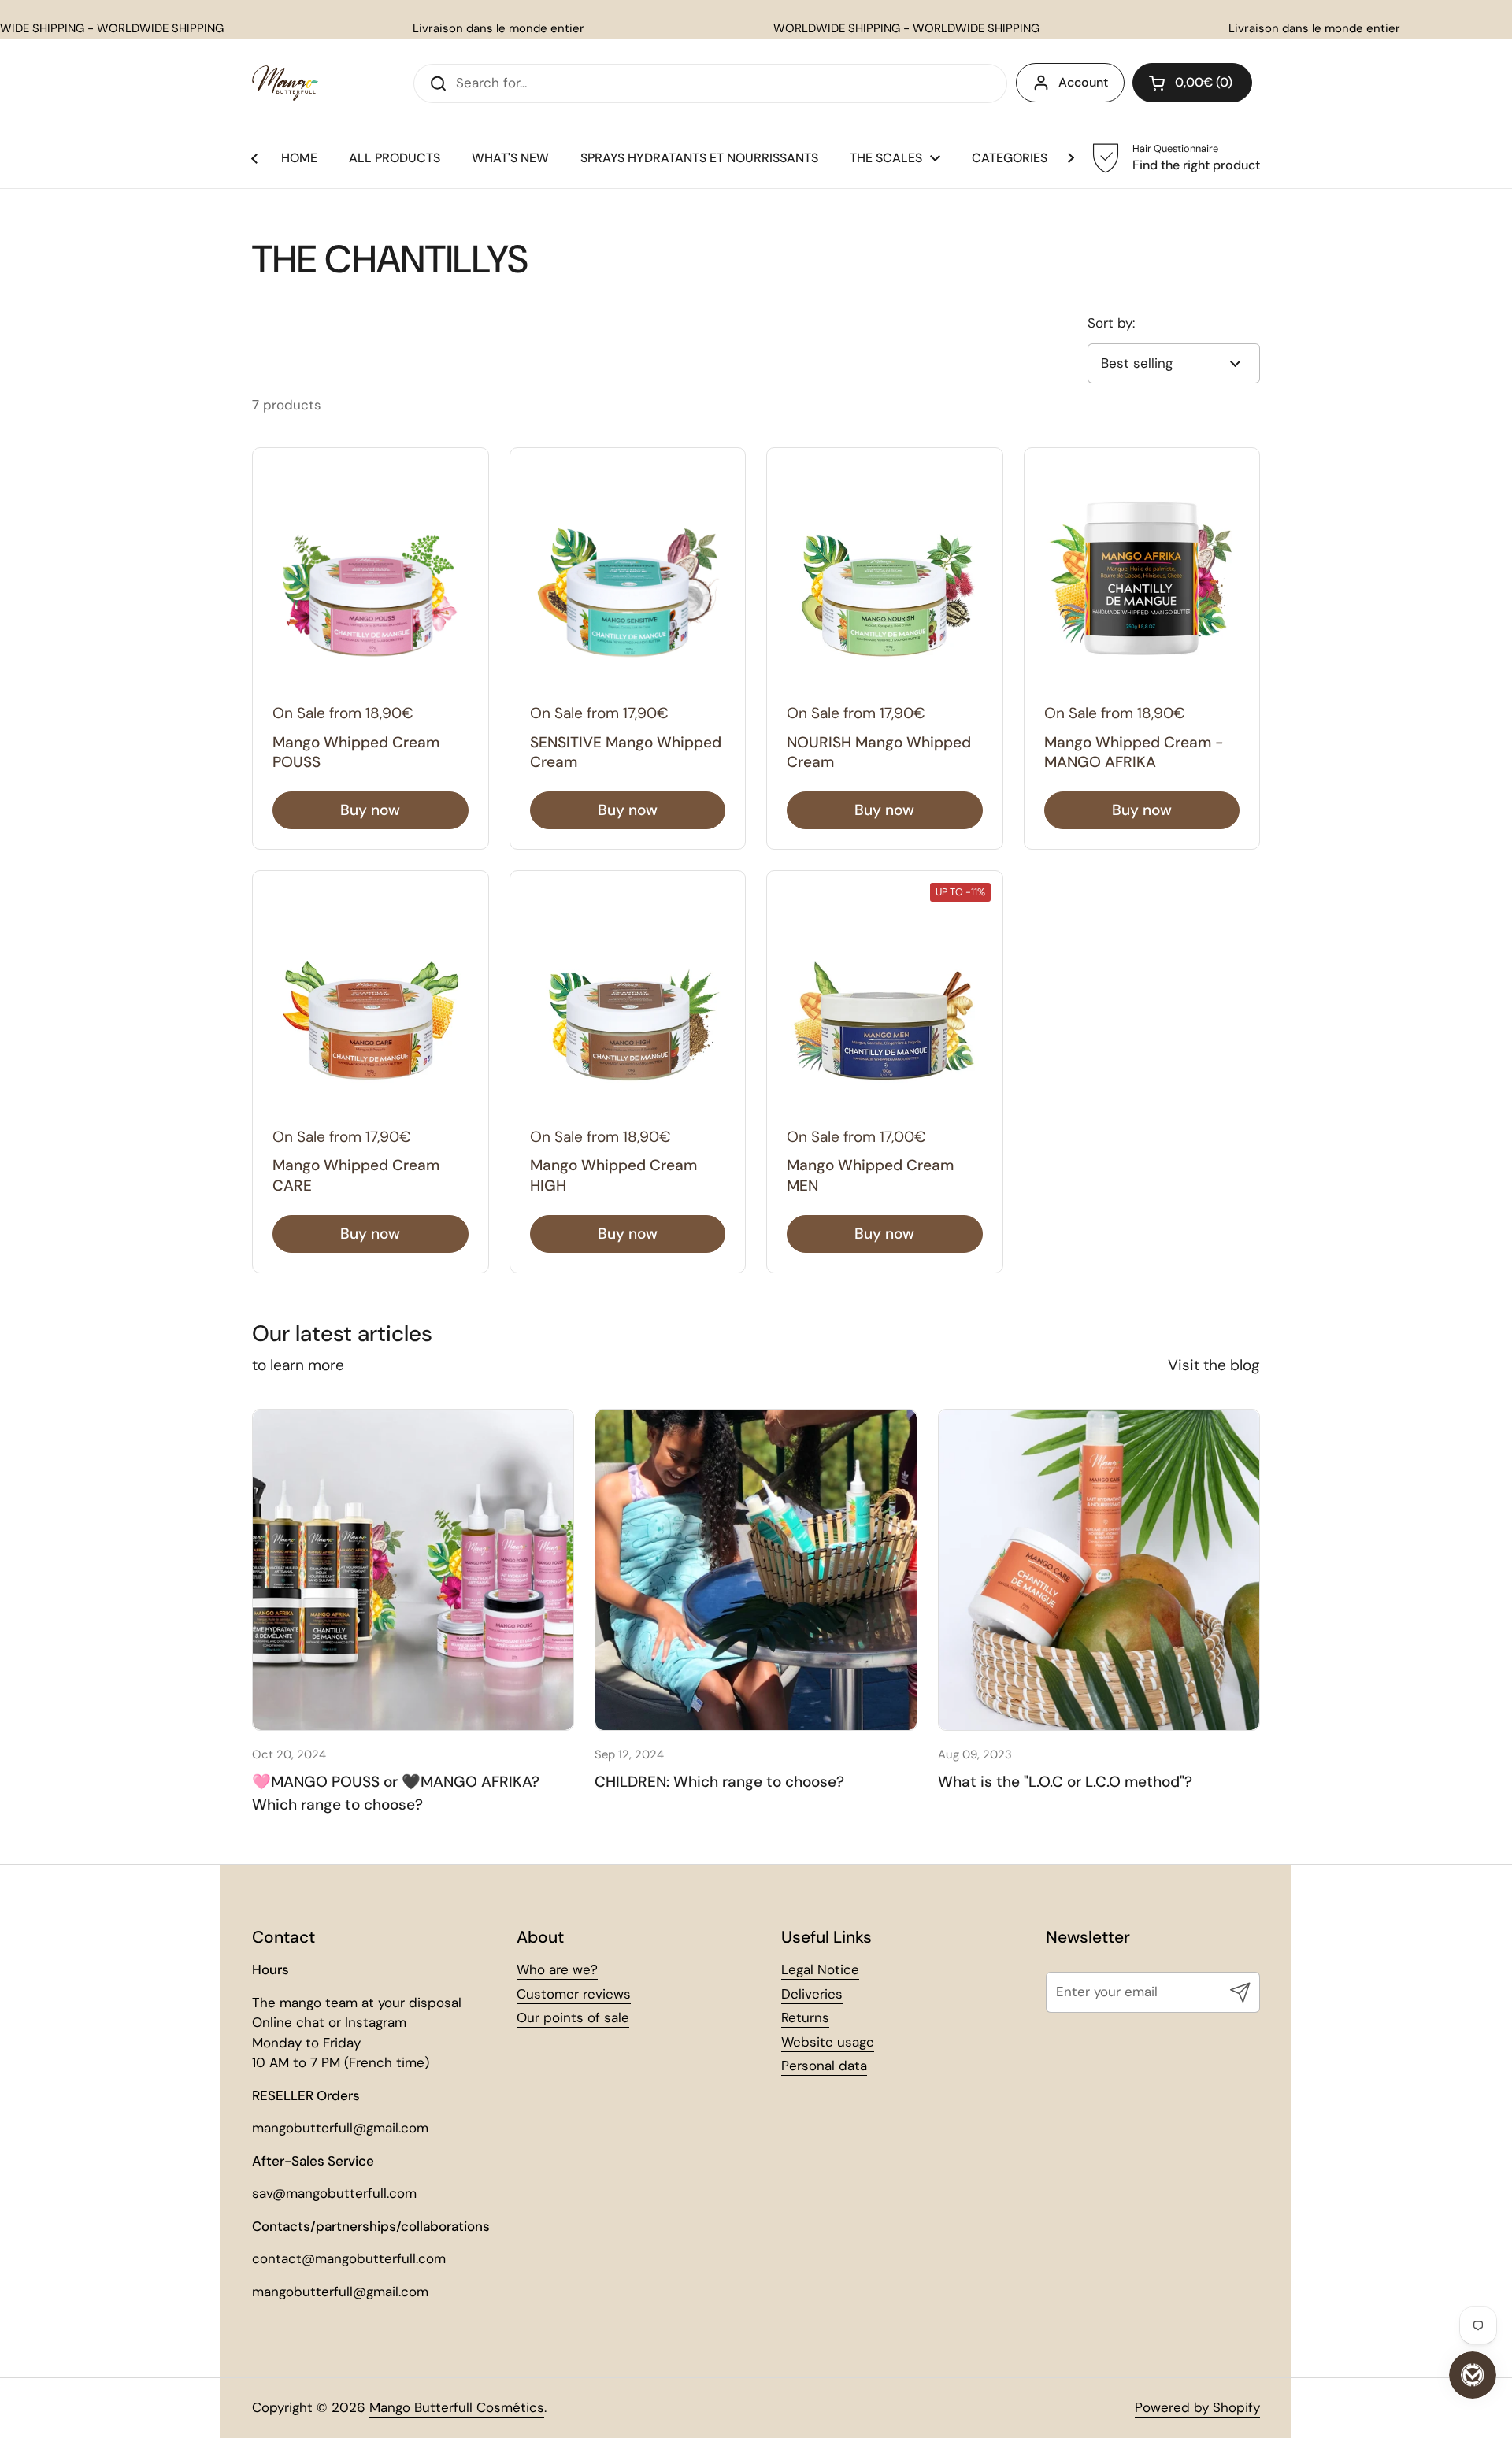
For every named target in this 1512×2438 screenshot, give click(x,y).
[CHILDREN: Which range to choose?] (756, 1570)
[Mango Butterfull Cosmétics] (285, 83)
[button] (1192, 83)
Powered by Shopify (1197, 2407)
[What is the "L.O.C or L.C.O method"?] (1099, 1570)
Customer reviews (574, 1994)
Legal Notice (820, 1969)
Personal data (824, 2066)
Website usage (828, 2042)
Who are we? (557, 1969)
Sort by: (1111, 323)
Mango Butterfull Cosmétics (457, 2407)
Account (1083, 82)
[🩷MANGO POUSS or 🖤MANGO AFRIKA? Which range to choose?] (413, 1570)
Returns (805, 2017)
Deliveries (812, 1994)
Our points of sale (573, 2017)
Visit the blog (1214, 1365)
